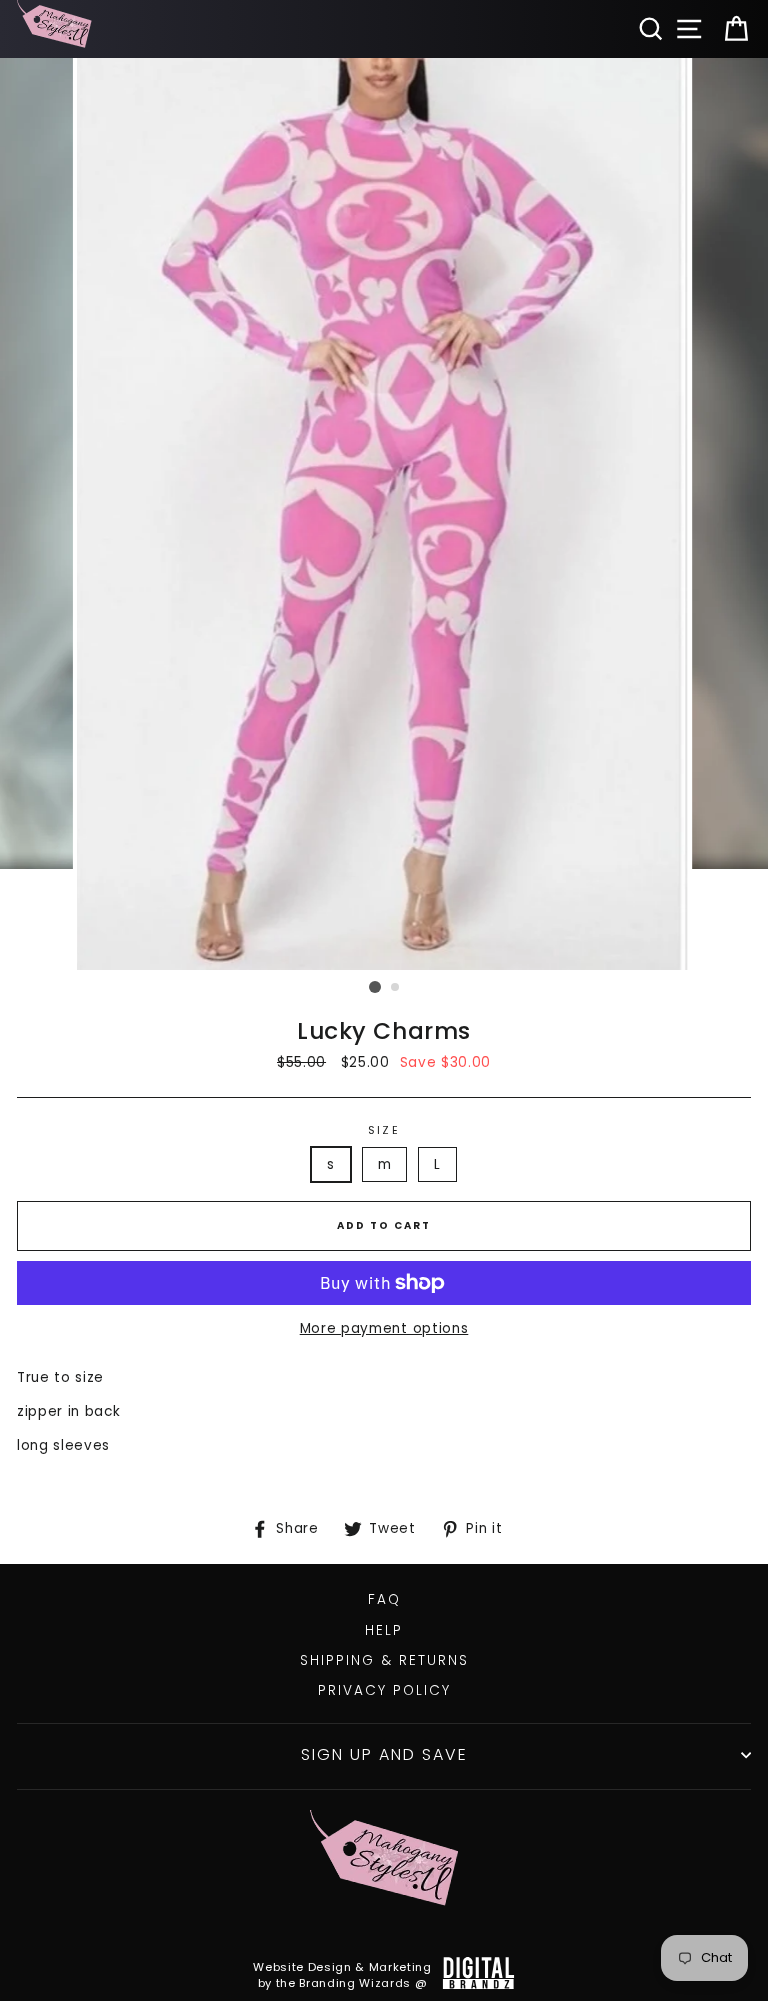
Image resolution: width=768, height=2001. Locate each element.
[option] (384, 514)
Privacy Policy (384, 1690)
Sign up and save (384, 1754)
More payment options (384, 1328)
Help (384, 1630)
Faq (384, 1599)
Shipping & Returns (384, 1660)
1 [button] (375, 987)
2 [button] (396, 988)
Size (384, 1130)
